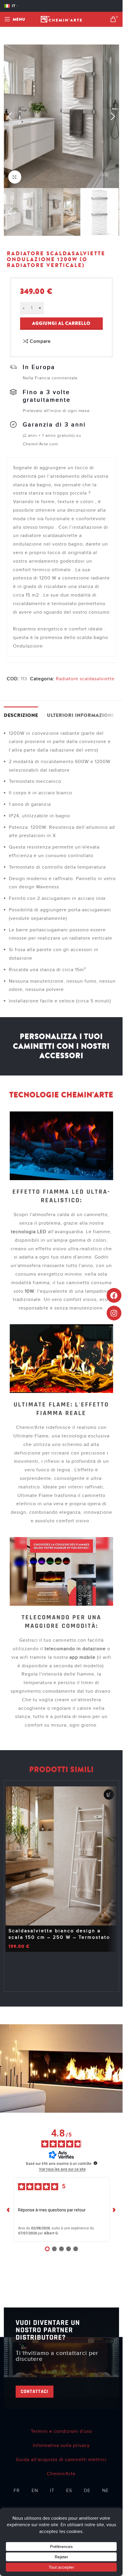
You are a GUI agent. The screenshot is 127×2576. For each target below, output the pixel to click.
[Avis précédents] (9, 2209)
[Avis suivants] (114, 2209)
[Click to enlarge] (15, 177)
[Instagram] (114, 1313)
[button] (10, 117)
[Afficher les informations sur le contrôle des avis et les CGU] (95, 2163)
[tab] (21, 715)
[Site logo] (61, 19)
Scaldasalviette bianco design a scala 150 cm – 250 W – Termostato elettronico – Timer (59, 1937)
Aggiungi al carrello (61, 323)
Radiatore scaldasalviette (85, 679)
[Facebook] (114, 1295)
